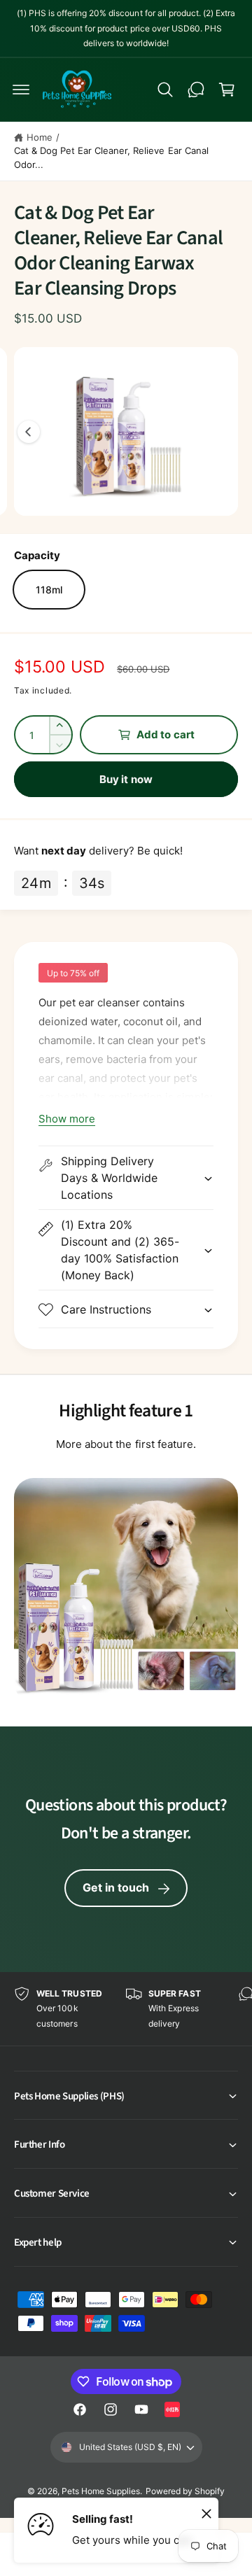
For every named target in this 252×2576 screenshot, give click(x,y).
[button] (21, 90)
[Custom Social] (172, 2409)
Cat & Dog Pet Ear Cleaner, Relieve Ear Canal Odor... (111, 157)
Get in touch (116, 1887)
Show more (67, 1119)
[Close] (206, 2513)
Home (40, 137)
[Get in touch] (196, 90)
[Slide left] (29, 432)
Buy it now (126, 779)
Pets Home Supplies (101, 2491)
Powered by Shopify (185, 2491)
